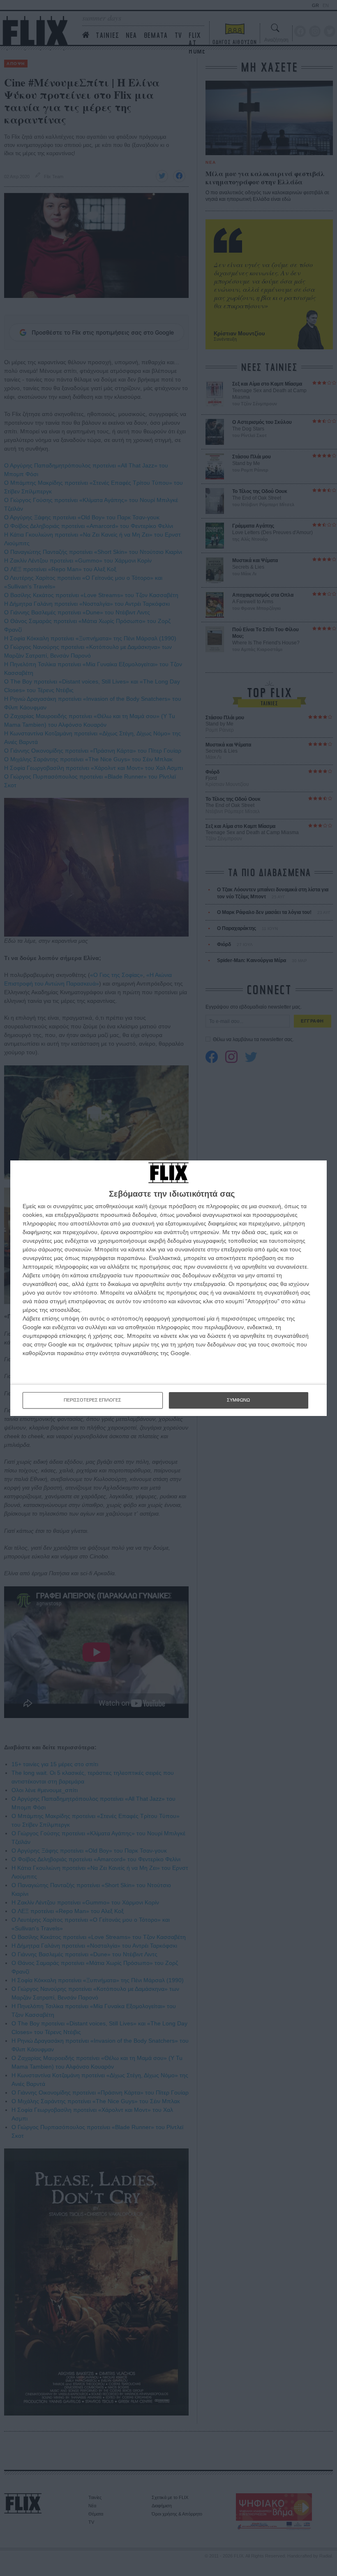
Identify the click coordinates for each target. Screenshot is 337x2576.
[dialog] (168, 1288)
